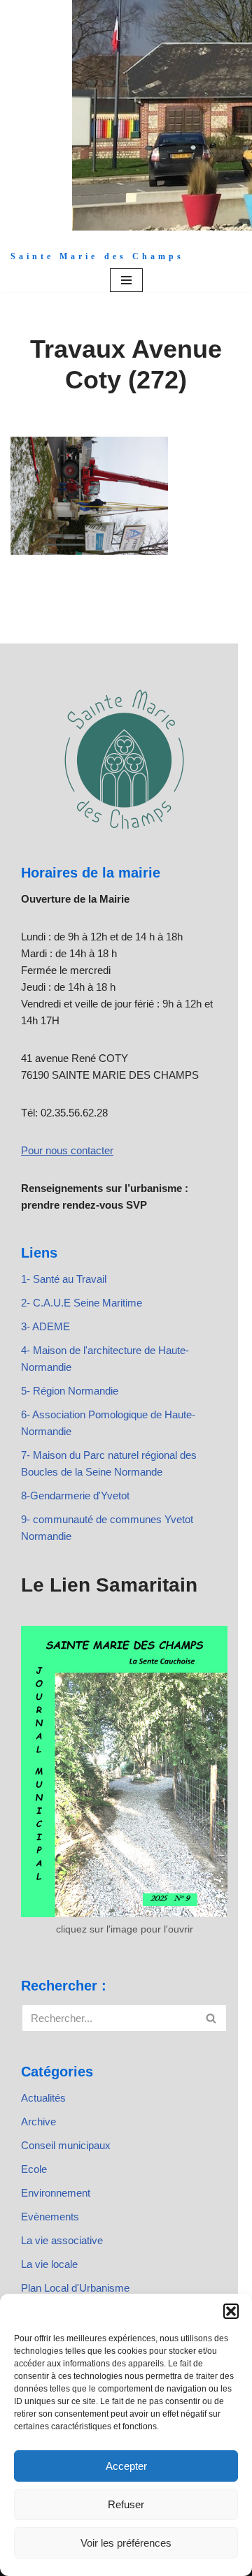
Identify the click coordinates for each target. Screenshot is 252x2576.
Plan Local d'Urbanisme (75, 2288)
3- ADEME (45, 1326)
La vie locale (49, 2264)
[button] (231, 2311)
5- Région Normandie (70, 1391)
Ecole (34, 2169)
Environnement (56, 2193)
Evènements (50, 2217)
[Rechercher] (212, 2018)
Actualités (43, 2098)
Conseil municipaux (66, 2145)
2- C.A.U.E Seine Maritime (82, 1303)
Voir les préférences (126, 2543)
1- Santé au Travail (64, 1279)
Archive (38, 2122)
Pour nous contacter (67, 1150)
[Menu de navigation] (126, 280)
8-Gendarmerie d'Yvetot (75, 1496)
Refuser (126, 2504)
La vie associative (62, 2240)
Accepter (126, 2466)
